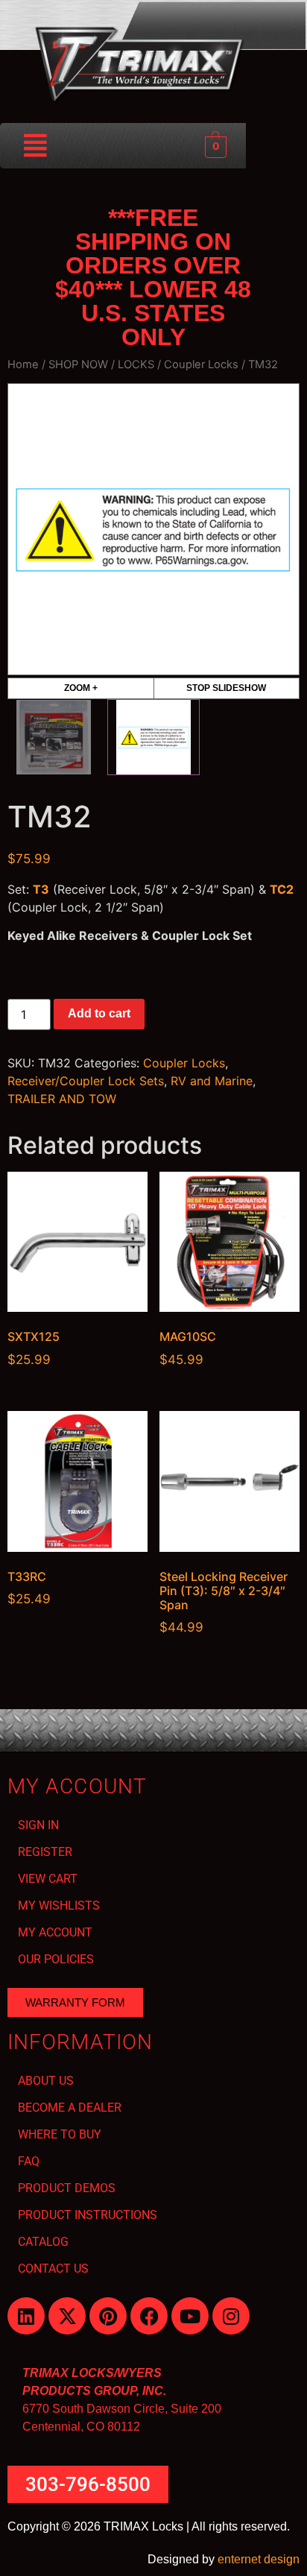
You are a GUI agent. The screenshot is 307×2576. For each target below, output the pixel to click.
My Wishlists (59, 1906)
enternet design (259, 2559)
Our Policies (56, 1959)
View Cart (48, 1879)
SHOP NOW (78, 364)
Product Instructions (88, 2215)
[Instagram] (231, 2316)
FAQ (29, 2161)
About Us (46, 2081)
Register (45, 1852)
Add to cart (99, 1013)
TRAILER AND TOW (62, 1099)
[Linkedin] (26, 2316)
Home (23, 364)
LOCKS (136, 364)
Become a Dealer (70, 2108)
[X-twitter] (67, 2316)
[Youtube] (190, 2316)
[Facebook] (149, 2316)
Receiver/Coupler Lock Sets (86, 1081)
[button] (36, 146)
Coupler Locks (201, 364)
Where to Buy (60, 2134)
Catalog (43, 2242)
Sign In (38, 1825)
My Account (55, 1932)
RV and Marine (212, 1081)
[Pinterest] (108, 2316)
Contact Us (53, 2269)
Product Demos (67, 2188)
